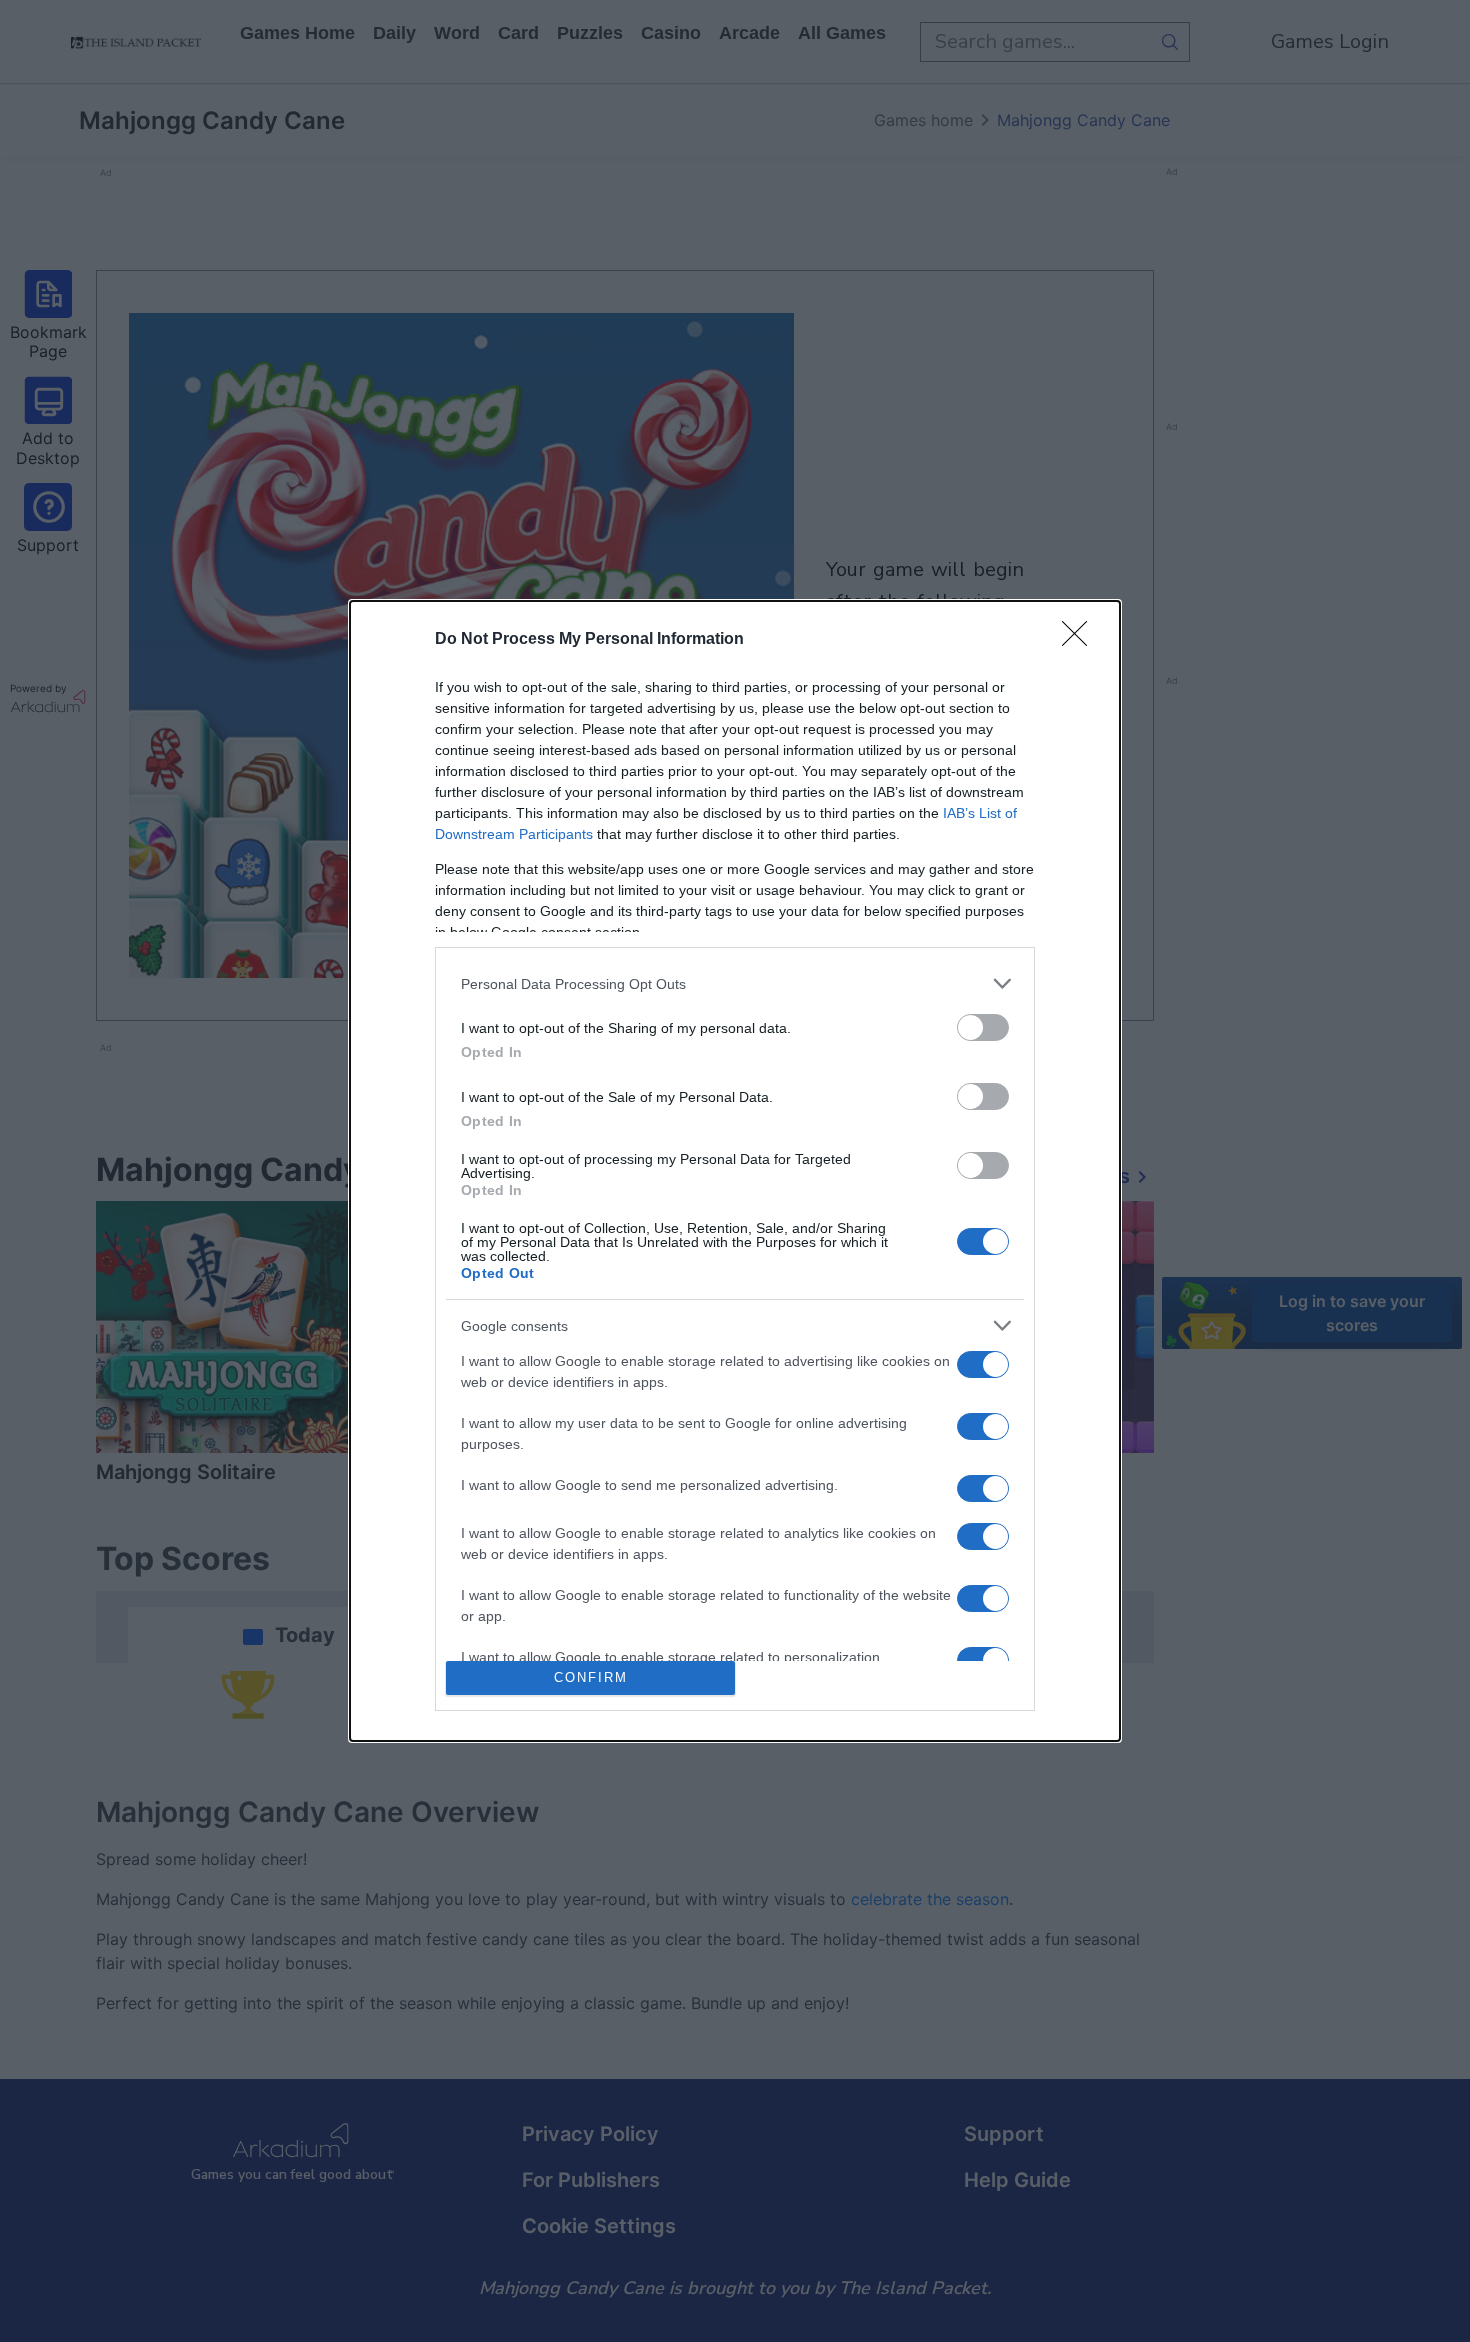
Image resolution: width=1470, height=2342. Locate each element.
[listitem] (735, 983)
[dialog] (735, 1171)
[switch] (983, 1027)
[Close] (1081, 640)
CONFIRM (591, 1677)
